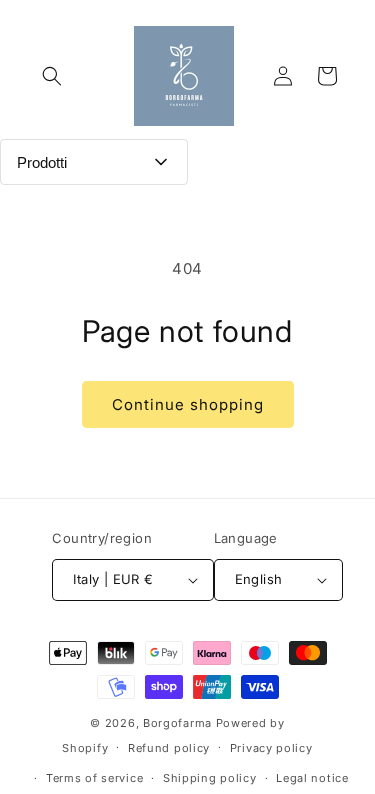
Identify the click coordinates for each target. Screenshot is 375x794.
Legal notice (312, 778)
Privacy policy (271, 748)
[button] (52, 76)
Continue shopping (188, 404)
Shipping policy (210, 778)
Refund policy (169, 748)
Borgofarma (177, 723)
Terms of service (94, 778)
